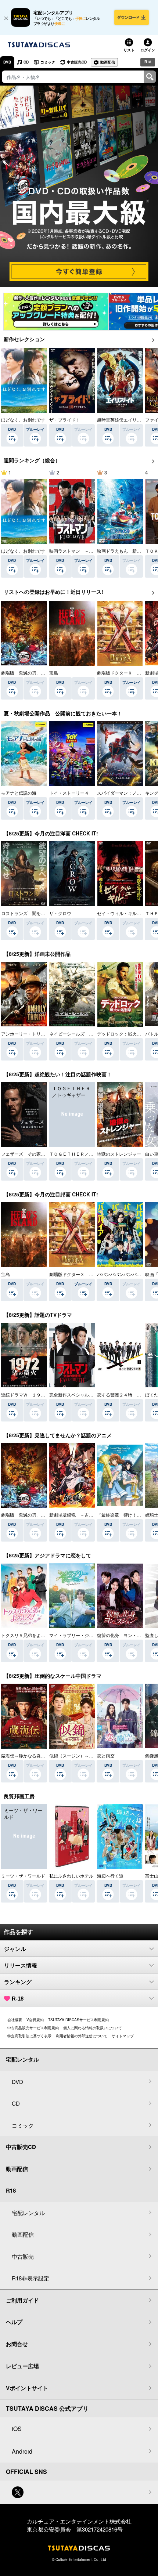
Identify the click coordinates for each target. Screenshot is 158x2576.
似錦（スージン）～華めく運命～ (82, 1755)
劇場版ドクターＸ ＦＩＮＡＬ (80, 1274)
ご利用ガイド (22, 2300)
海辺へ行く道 (110, 1876)
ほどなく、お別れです (23, 420)
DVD (7, 62)
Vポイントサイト (27, 2388)
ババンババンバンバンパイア (126, 1274)
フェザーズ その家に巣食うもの (34, 1154)
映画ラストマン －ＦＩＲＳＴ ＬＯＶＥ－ (93, 551)
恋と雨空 (106, 1755)
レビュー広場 (22, 2366)
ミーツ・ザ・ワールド (23, 1876)
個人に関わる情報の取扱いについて (93, 2028)
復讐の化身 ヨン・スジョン (126, 1635)
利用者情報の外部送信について (82, 2036)
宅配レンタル (28, 2213)
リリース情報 (21, 1966)
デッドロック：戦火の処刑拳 (126, 1034)
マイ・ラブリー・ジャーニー (78, 1635)
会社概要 (15, 2020)
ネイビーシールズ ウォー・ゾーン (85, 1034)
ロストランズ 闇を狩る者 (28, 913)
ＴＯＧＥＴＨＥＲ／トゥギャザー (82, 1154)
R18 (148, 62)
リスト (129, 50)
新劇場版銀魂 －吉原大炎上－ (80, 1515)
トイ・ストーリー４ (69, 793)
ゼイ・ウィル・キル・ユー (123, 913)
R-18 (18, 1999)
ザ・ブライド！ (65, 420)
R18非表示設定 (30, 2278)
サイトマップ (123, 2036)
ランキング (18, 1982)
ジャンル (15, 1949)
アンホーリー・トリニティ (28, 1034)
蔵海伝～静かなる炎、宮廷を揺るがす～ (41, 1755)
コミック (48, 62)
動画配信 (108, 62)
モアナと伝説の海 (19, 793)
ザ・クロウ (60, 913)
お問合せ (17, 2344)
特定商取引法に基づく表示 (29, 2036)
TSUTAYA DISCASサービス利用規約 (78, 2020)
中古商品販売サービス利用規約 (33, 2028)
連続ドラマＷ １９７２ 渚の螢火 (36, 1394)
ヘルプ (14, 2322)
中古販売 (23, 2256)
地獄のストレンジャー (119, 1154)
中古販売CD (77, 62)
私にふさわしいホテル (71, 1876)
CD (26, 62)
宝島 (54, 673)
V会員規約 (35, 2020)
